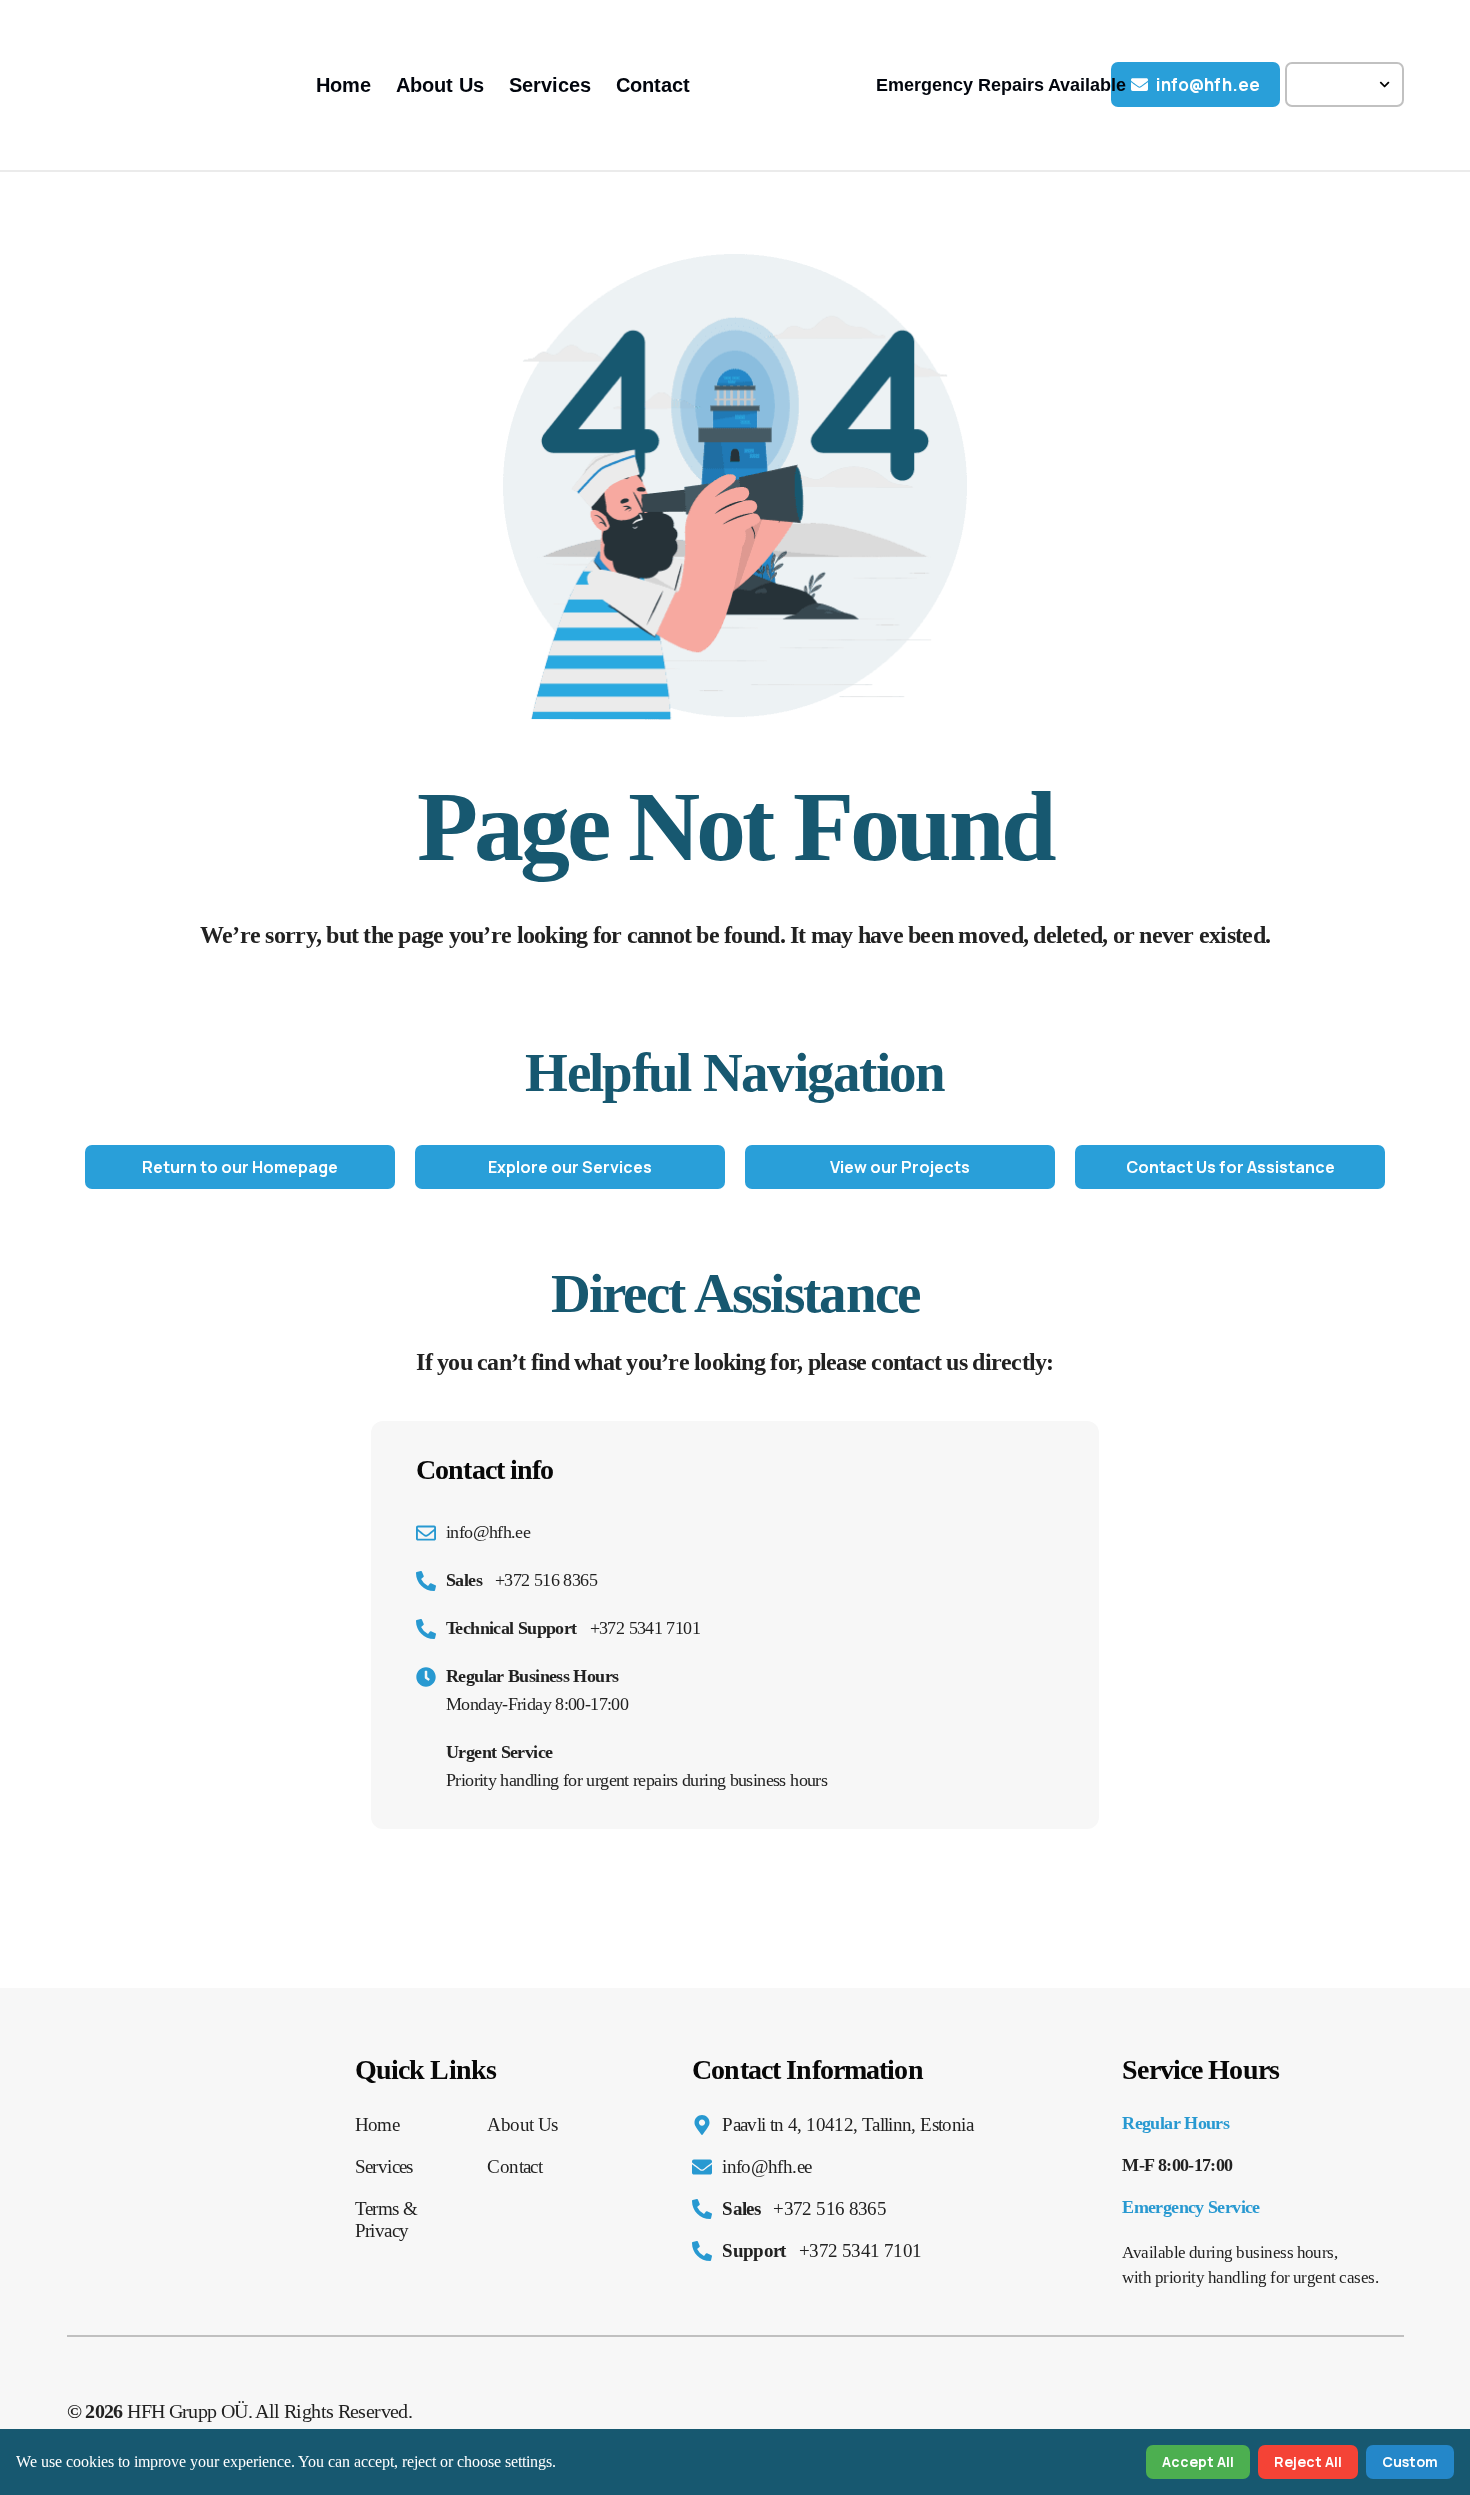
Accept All (1198, 2461)
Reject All (1308, 2461)
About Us (440, 85)
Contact (653, 85)
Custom (1410, 2461)
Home (343, 85)
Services (550, 85)
